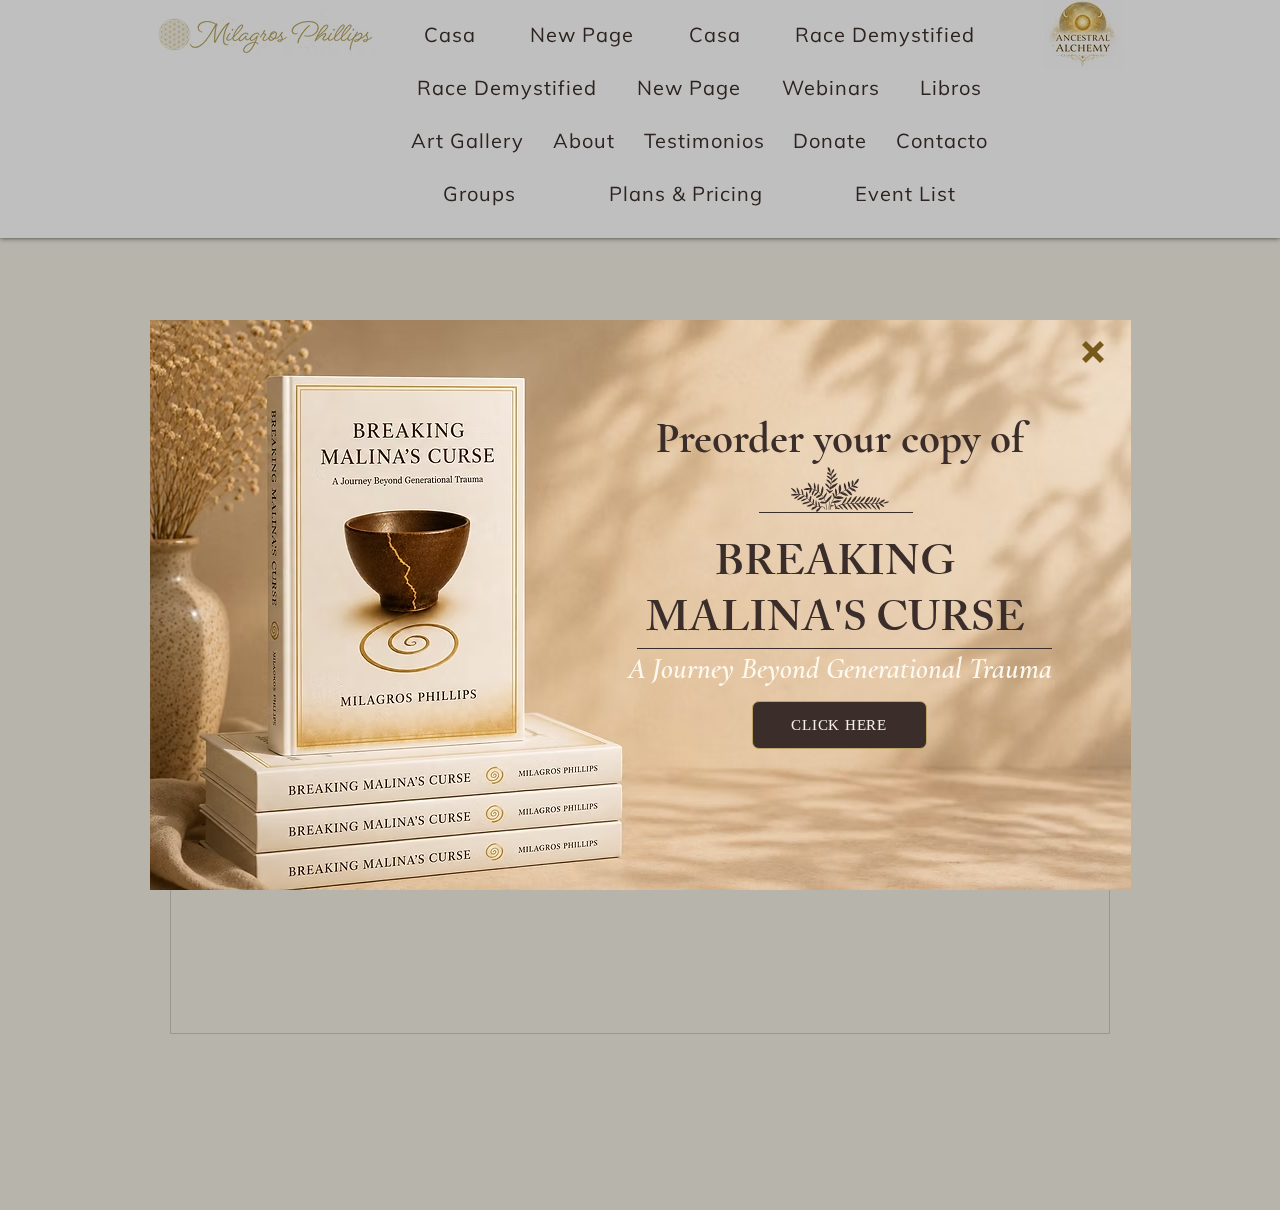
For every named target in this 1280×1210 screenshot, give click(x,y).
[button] (1093, 352)
